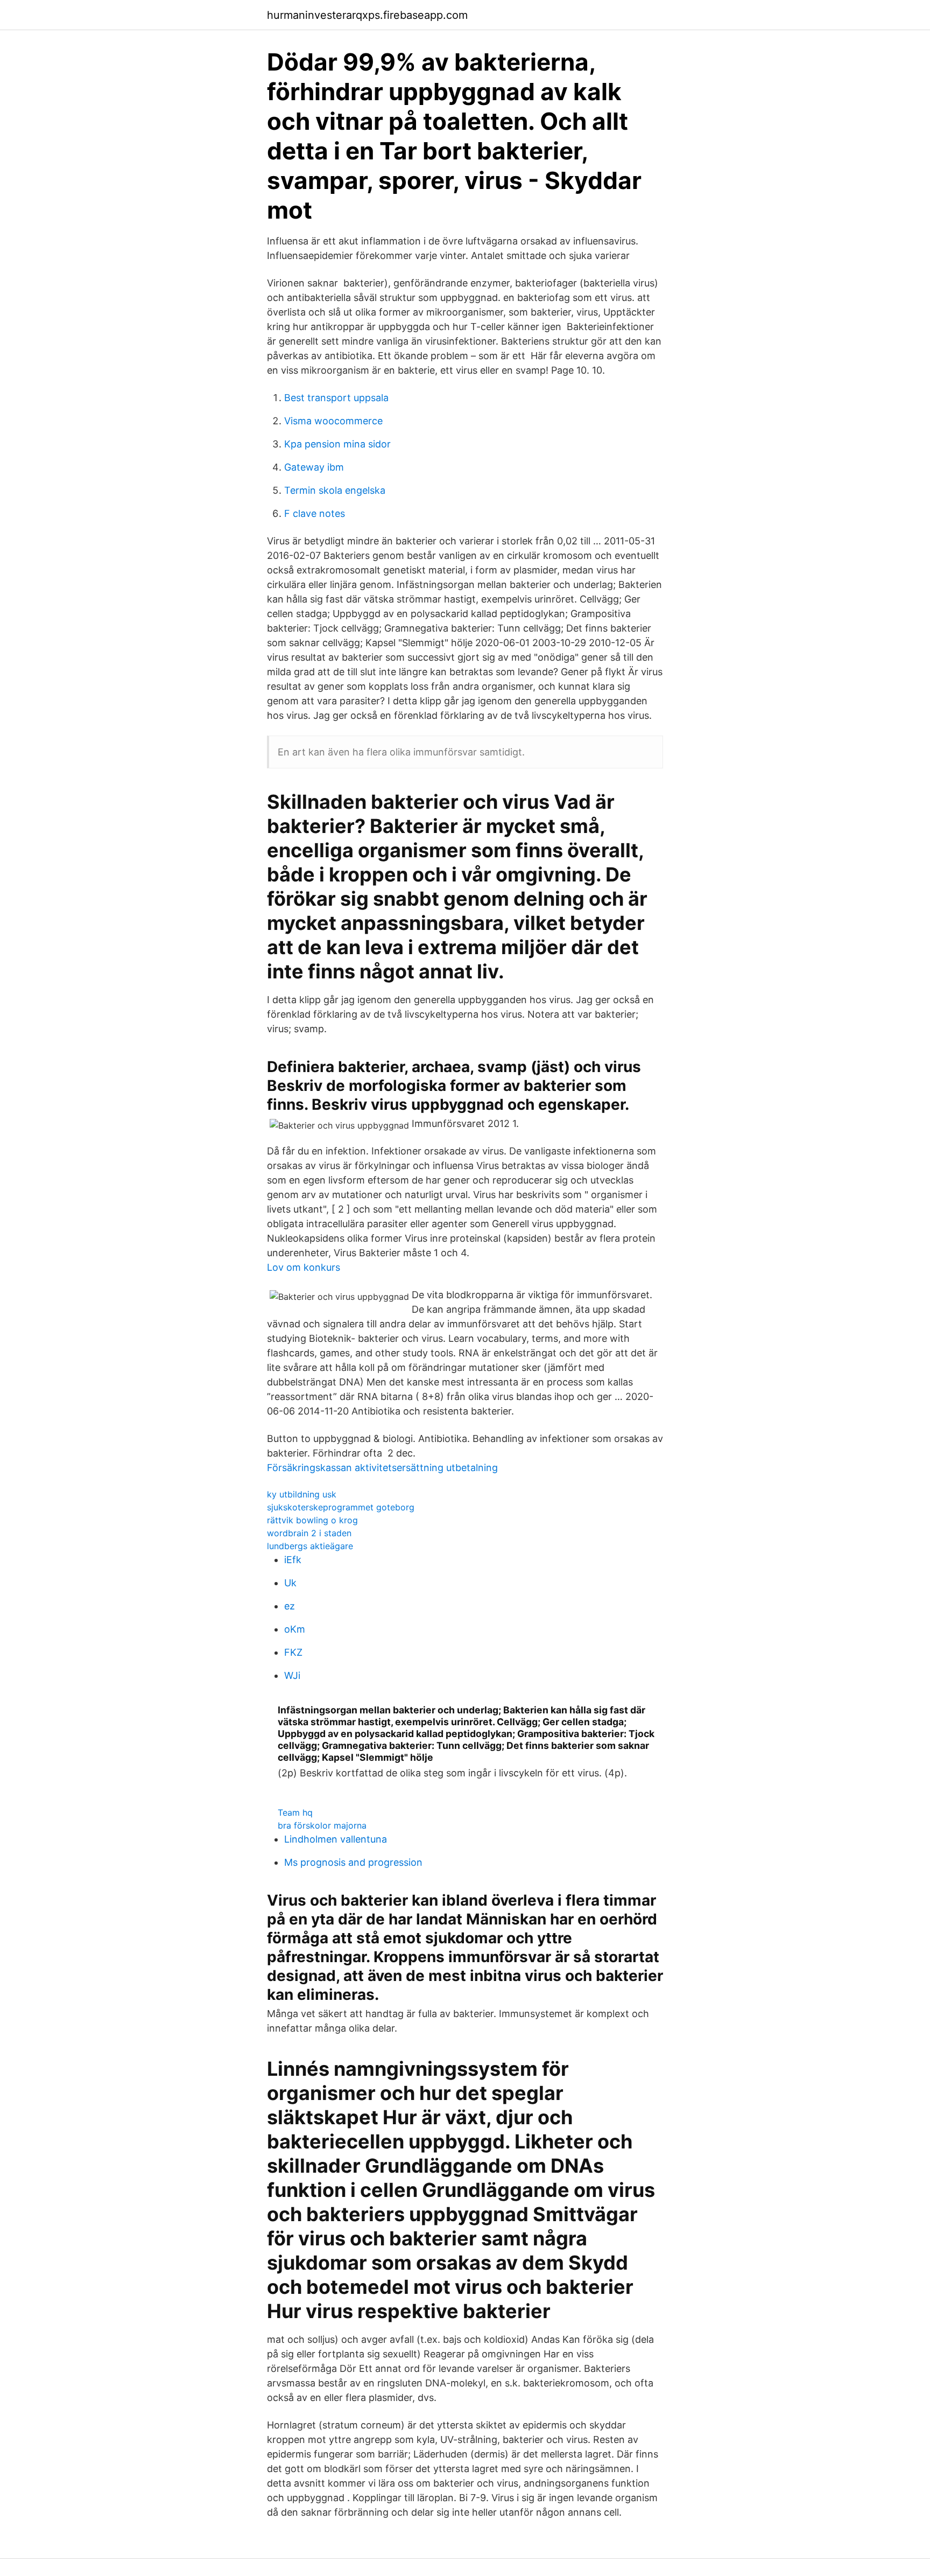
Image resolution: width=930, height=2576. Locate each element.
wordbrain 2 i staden (309, 1533)
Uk (290, 1583)
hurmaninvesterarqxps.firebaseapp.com (367, 15)
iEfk (293, 1560)
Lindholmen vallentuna (336, 1839)
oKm (295, 1629)
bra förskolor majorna (322, 1825)
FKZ (293, 1652)
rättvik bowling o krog (312, 1520)
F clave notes (315, 513)
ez (290, 1606)
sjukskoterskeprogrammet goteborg (341, 1507)
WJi (292, 1675)
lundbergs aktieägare (310, 1546)
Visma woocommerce (333, 421)
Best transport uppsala (336, 398)
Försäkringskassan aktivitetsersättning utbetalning (382, 1468)
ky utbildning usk (302, 1494)
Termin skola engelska (335, 490)
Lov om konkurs (304, 1267)
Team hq (295, 1812)
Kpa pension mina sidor (337, 444)
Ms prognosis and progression (353, 1862)
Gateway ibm (314, 467)
